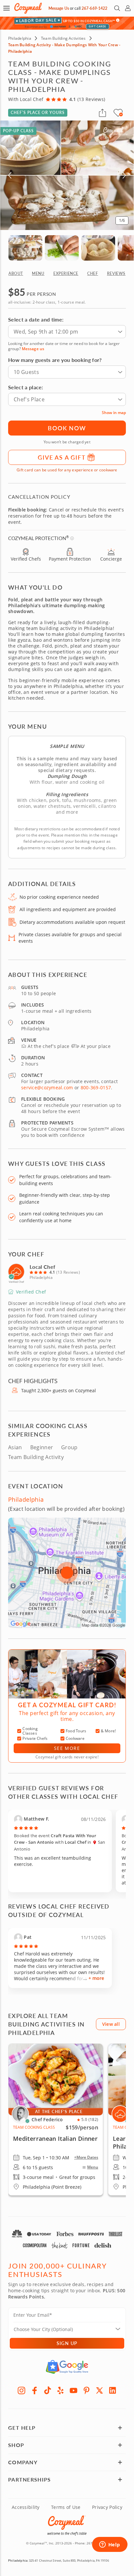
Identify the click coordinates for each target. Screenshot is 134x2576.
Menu (93, 2167)
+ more (96, 1978)
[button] (7, 8)
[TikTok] (47, 2390)
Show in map (114, 413)
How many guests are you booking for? (55, 360)
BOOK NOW (67, 428)
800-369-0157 (96, 1088)
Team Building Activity (36, 1457)
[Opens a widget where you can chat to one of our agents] (110, 2545)
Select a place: (26, 387)
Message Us (59, 8)
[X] (100, 2390)
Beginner (42, 1447)
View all (111, 2024)
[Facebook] (34, 2390)
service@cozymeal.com (47, 1088)
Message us (33, 349)
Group (69, 1447)
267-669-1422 (94, 8)
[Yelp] (60, 2390)
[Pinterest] (87, 2390)
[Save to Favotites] (121, 114)
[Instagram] (21, 2390)
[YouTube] (74, 2390)
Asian (15, 1447)
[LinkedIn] (113, 2390)
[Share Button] (102, 113)
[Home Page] (28, 8)
